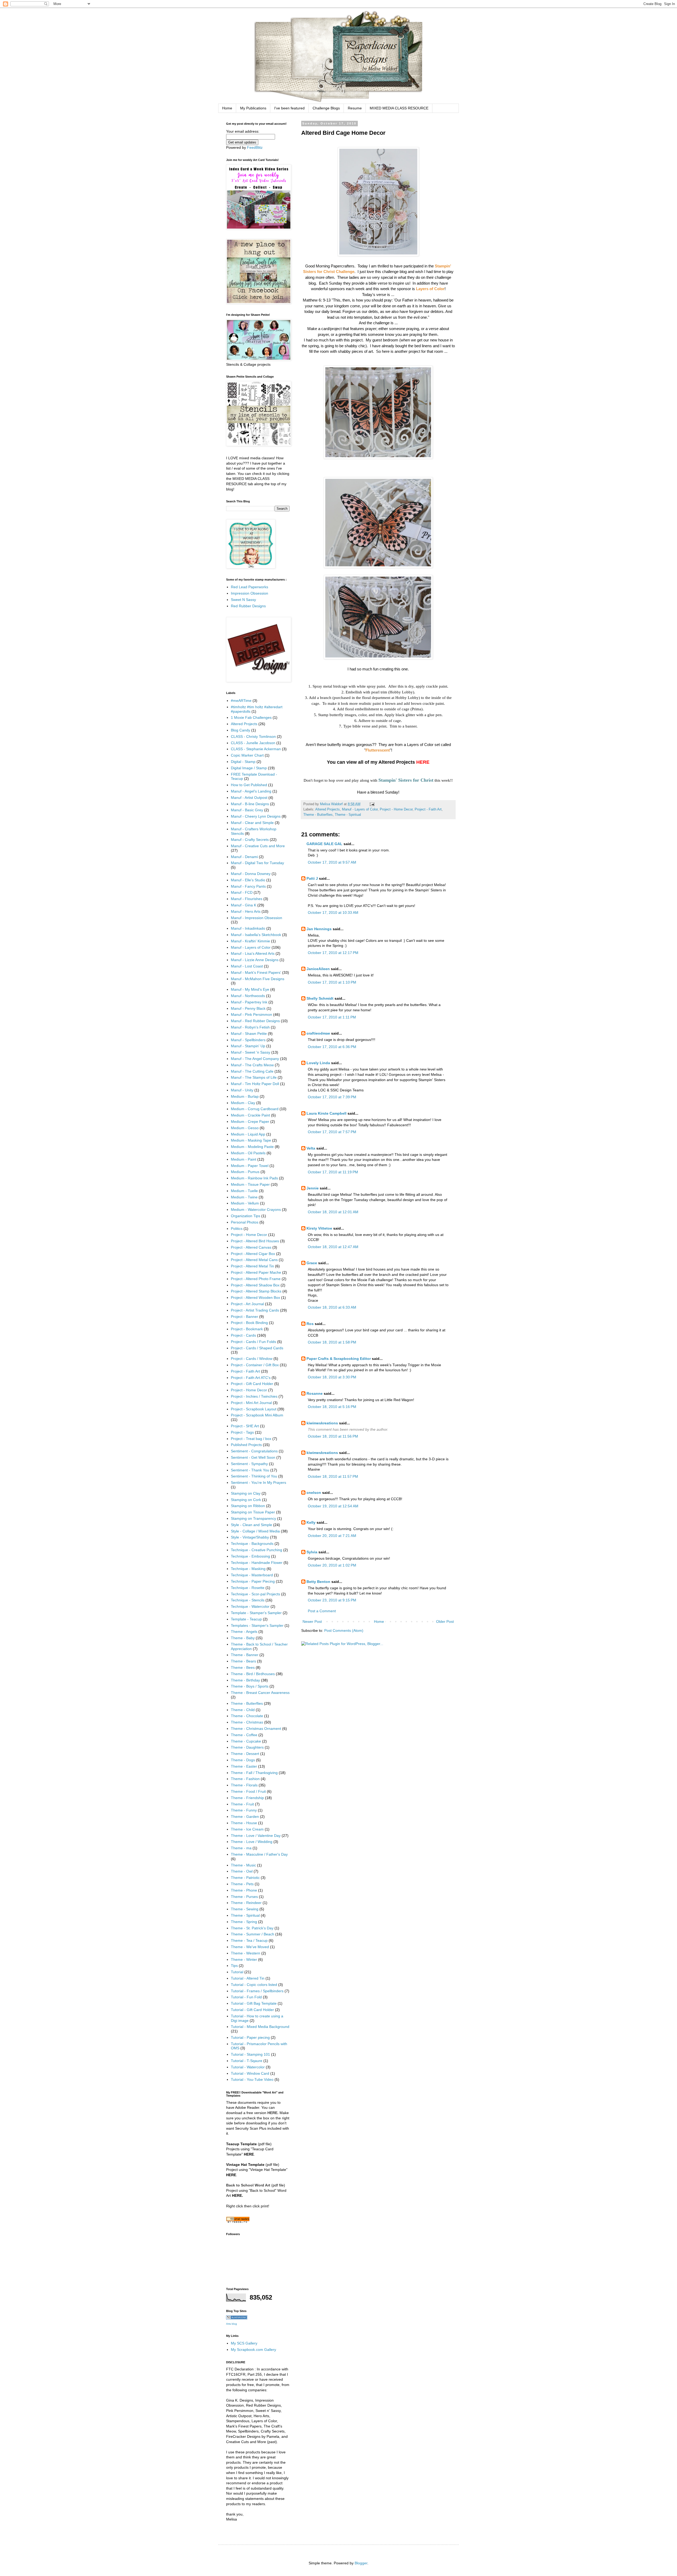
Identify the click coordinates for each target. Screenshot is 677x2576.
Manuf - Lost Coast (247, 966)
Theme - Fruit (242, 1804)
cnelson (314, 1493)
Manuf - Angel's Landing (251, 791)
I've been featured (289, 108)
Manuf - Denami (244, 857)
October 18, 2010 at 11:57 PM (333, 1476)
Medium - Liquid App (248, 1134)
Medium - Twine (244, 1197)
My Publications (253, 108)
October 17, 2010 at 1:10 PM (332, 982)
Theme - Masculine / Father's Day (259, 1854)
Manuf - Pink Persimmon (251, 1014)
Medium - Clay (243, 1103)
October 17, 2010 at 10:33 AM (333, 912)
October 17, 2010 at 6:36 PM (332, 1047)
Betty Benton (318, 1582)
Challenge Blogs (326, 108)
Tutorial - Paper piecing (250, 2037)
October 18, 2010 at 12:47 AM (333, 1247)
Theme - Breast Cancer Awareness (260, 1693)
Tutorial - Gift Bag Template (254, 2003)
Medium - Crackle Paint (250, 1115)
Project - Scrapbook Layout (254, 1409)
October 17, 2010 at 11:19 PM (333, 1172)
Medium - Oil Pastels (248, 1153)
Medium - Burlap (245, 1096)
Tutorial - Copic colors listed (254, 1985)
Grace (312, 1263)
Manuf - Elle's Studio (248, 880)
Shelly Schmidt (320, 998)
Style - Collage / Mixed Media (255, 1531)
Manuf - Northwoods (248, 996)
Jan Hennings (319, 929)
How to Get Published (249, 785)
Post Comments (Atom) (344, 1630)
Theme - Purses (244, 1897)
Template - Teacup (246, 1619)
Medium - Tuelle (244, 1191)
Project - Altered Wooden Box (255, 1298)
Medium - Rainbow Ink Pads (254, 1178)
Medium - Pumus (245, 1172)
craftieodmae (318, 1033)
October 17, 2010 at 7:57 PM (332, 1132)
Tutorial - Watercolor (248, 2067)
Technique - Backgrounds (252, 1544)
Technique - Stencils (248, 1600)
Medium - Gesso (245, 1128)
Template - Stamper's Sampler (256, 1613)
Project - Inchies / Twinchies (254, 1396)
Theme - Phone (244, 1890)
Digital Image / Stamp (249, 768)
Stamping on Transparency (253, 1518)
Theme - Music (243, 1865)
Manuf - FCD (242, 892)
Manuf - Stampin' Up (248, 1046)
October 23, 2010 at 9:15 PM (332, 1600)
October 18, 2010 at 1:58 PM (332, 1342)
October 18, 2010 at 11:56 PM (333, 1436)
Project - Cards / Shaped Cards (257, 1348)
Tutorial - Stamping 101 (250, 2054)
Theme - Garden (245, 1817)
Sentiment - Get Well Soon (253, 1457)
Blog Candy (241, 730)
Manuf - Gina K (244, 905)
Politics (237, 1229)
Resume (355, 108)
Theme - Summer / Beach (253, 1934)
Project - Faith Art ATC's (251, 1378)
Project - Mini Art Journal (251, 1403)
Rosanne (315, 1393)
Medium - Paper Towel (250, 1166)
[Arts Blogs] (237, 2318)
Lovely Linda (318, 1063)
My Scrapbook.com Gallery (253, 2350)
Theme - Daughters (247, 1747)
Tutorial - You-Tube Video (252, 2079)
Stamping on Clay (246, 1493)
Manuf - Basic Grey (247, 810)
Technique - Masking (248, 1569)
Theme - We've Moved (250, 1947)
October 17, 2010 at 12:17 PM (333, 953)
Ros (310, 1324)
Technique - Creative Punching (257, 1550)
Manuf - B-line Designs (250, 804)
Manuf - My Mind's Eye (250, 989)
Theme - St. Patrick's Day (252, 1928)
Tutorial (237, 1972)
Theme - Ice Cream (247, 1829)
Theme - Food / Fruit (248, 1791)
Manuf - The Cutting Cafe (252, 1071)
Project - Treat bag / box (251, 1439)
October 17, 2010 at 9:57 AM (332, 862)
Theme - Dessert (245, 1754)
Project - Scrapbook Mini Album (257, 1415)
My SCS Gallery (244, 2343)
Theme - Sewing (245, 1909)
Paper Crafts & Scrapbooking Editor (339, 1359)
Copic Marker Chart (247, 755)
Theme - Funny (244, 1810)
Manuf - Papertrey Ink (249, 1002)
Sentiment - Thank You (250, 1470)
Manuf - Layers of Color (360, 809)
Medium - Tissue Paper (250, 1184)
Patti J (312, 878)
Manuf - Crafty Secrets (250, 840)
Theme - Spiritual (348, 815)
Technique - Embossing (250, 1556)
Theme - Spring (244, 1922)
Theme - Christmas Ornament (256, 1729)
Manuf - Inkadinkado (248, 928)
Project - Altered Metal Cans (254, 1260)
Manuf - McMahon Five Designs (258, 979)
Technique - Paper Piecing (253, 1581)
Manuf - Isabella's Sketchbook (256, 935)
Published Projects (246, 1445)
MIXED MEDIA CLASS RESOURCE (399, 108)
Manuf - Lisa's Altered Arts (253, 953)
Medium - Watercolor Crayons (256, 1210)
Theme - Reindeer (246, 1903)
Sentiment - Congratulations (254, 1451)
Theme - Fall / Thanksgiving (254, 1773)
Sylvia (312, 1552)
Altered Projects (328, 809)
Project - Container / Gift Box (255, 1365)
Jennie (313, 1188)
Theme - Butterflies (318, 815)
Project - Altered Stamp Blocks (256, 1291)
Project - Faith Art (428, 809)
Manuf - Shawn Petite (249, 1034)
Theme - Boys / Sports (250, 1686)
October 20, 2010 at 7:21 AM (332, 1536)
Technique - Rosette (248, 1588)
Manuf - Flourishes (247, 899)
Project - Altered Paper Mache (256, 1272)
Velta (311, 1148)
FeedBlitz (255, 147)
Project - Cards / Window (252, 1359)
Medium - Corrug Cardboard (255, 1109)
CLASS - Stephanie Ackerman (256, 749)
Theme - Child (243, 1710)
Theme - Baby (243, 1638)
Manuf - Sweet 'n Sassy (251, 1052)
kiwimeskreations (322, 1423)
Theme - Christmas (247, 1722)
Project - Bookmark (247, 1329)
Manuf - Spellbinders (248, 1040)
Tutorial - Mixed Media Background (260, 2027)
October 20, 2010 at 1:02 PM (332, 1565)
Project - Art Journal (247, 1304)
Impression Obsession (250, 593)
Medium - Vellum (245, 1203)
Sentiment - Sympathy (249, 1464)
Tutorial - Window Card (250, 2073)
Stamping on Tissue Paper (253, 1512)
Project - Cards (243, 1335)
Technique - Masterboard (252, 1575)
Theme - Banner (245, 1655)
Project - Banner (244, 1317)
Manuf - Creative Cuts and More (258, 846)
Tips (234, 1966)
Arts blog (232, 2324)
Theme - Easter (244, 1766)
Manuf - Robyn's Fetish (250, 1027)
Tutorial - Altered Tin (248, 1978)
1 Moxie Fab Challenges (251, 717)
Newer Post (312, 1621)
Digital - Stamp (243, 762)
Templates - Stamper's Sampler (257, 1625)
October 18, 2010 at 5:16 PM (332, 1407)
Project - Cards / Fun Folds (253, 1342)
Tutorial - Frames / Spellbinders (257, 1991)
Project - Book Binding (249, 1323)
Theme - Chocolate (247, 1716)
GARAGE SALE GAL (324, 844)
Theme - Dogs (243, 1760)
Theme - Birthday (245, 1680)
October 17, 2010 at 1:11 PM (332, 1017)
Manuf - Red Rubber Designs (255, 1021)
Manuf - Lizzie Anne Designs (255, 960)
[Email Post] (372, 804)
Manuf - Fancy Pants (248, 886)
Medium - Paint (244, 1159)
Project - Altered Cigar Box (253, 1254)
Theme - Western (246, 1953)
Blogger (361, 2563)
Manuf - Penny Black (248, 1008)
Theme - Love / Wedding (252, 1842)
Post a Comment (322, 1611)
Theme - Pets (242, 1884)
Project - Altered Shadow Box (255, 1285)
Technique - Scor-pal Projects (255, 1594)
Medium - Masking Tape (251, 1140)
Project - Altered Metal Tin (252, 1266)
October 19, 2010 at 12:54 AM (333, 1506)
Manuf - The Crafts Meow (252, 1065)
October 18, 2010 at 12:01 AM (333, 1212)
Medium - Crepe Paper (250, 1122)
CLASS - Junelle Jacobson (253, 743)
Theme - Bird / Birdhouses (253, 1674)
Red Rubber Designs (248, 606)
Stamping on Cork (246, 1500)
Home (227, 108)
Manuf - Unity (242, 1090)
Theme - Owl (242, 1871)
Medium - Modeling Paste (252, 1147)
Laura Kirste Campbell (326, 1113)
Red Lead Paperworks (250, 587)
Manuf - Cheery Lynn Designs (256, 816)
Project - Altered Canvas (251, 1247)
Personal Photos (245, 1222)
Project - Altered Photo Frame (256, 1279)
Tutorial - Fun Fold (246, 1997)
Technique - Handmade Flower (257, 1563)
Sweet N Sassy (243, 600)
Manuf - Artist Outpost (249, 798)
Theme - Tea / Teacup (249, 1940)
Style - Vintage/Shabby (250, 1537)
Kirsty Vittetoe (319, 1228)
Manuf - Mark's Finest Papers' (256, 972)
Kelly (311, 1522)
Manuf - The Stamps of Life (254, 1077)
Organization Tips (246, 1216)
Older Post (445, 1621)
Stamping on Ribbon (248, 1506)
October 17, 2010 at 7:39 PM (332, 1097)
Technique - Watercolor (250, 1606)
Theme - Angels (244, 1632)
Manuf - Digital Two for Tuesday (257, 863)
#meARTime (241, 701)
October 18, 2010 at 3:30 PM (332, 1377)
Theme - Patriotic (245, 1878)
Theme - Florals (244, 1785)
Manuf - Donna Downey (251, 874)
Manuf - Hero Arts (246, 911)
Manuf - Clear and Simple (252, 823)
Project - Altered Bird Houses (255, 1241)
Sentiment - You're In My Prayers (259, 1482)
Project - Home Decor (396, 809)
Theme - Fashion (245, 1779)
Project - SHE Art (245, 1426)
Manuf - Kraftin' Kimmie (250, 941)
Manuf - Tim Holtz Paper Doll (255, 1084)
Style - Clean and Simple (251, 1525)
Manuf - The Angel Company (255, 1059)
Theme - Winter (244, 1959)
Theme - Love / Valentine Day (256, 1836)
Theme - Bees (243, 1667)
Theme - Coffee (244, 1735)
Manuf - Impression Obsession (257, 918)
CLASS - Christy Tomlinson (253, 736)
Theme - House (244, 1823)
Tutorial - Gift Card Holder (252, 2010)
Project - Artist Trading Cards (255, 1310)
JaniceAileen (318, 969)
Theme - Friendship (247, 1798)
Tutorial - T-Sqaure (247, 2061)
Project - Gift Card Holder (252, 1384)
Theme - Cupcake (246, 1741)
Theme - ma (241, 1848)
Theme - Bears (243, 1661)
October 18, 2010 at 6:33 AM (332, 1307)
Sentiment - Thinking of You (254, 1476)
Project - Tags (242, 1432)
